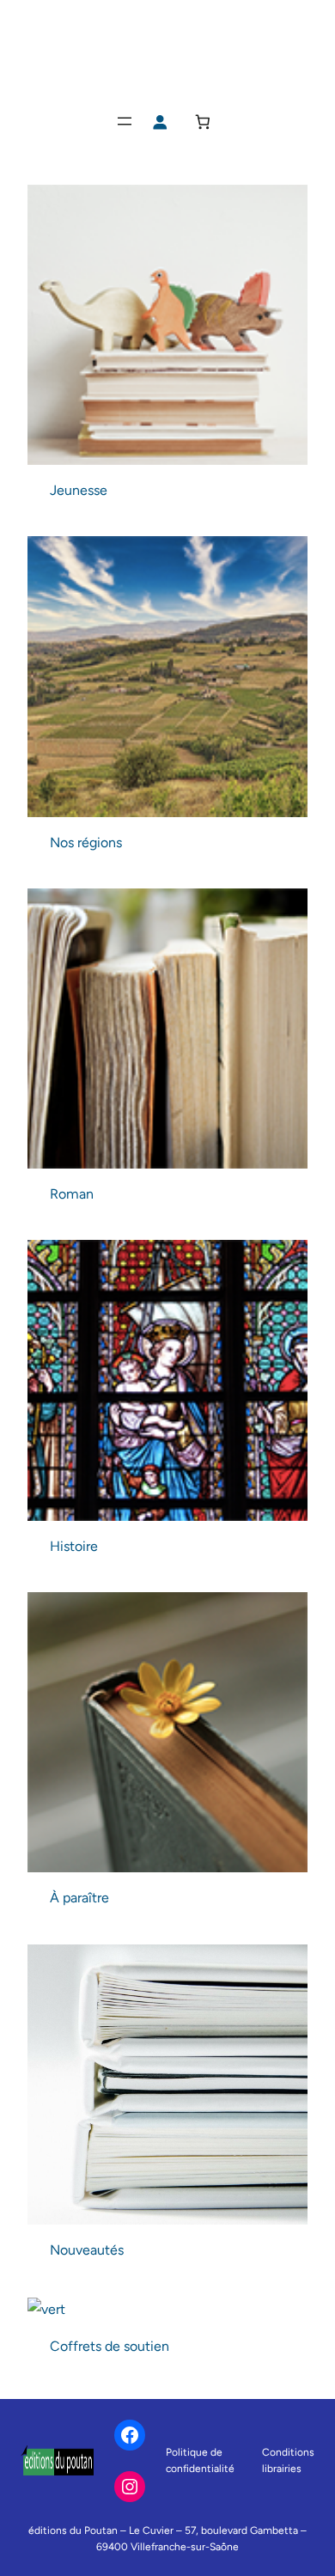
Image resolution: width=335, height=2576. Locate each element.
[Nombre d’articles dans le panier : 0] (203, 122)
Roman (72, 1194)
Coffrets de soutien (110, 2346)
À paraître (79, 1898)
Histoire (74, 1546)
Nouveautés (87, 2250)
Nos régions (86, 842)
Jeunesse (79, 490)
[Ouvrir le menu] (125, 121)
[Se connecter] (160, 122)
